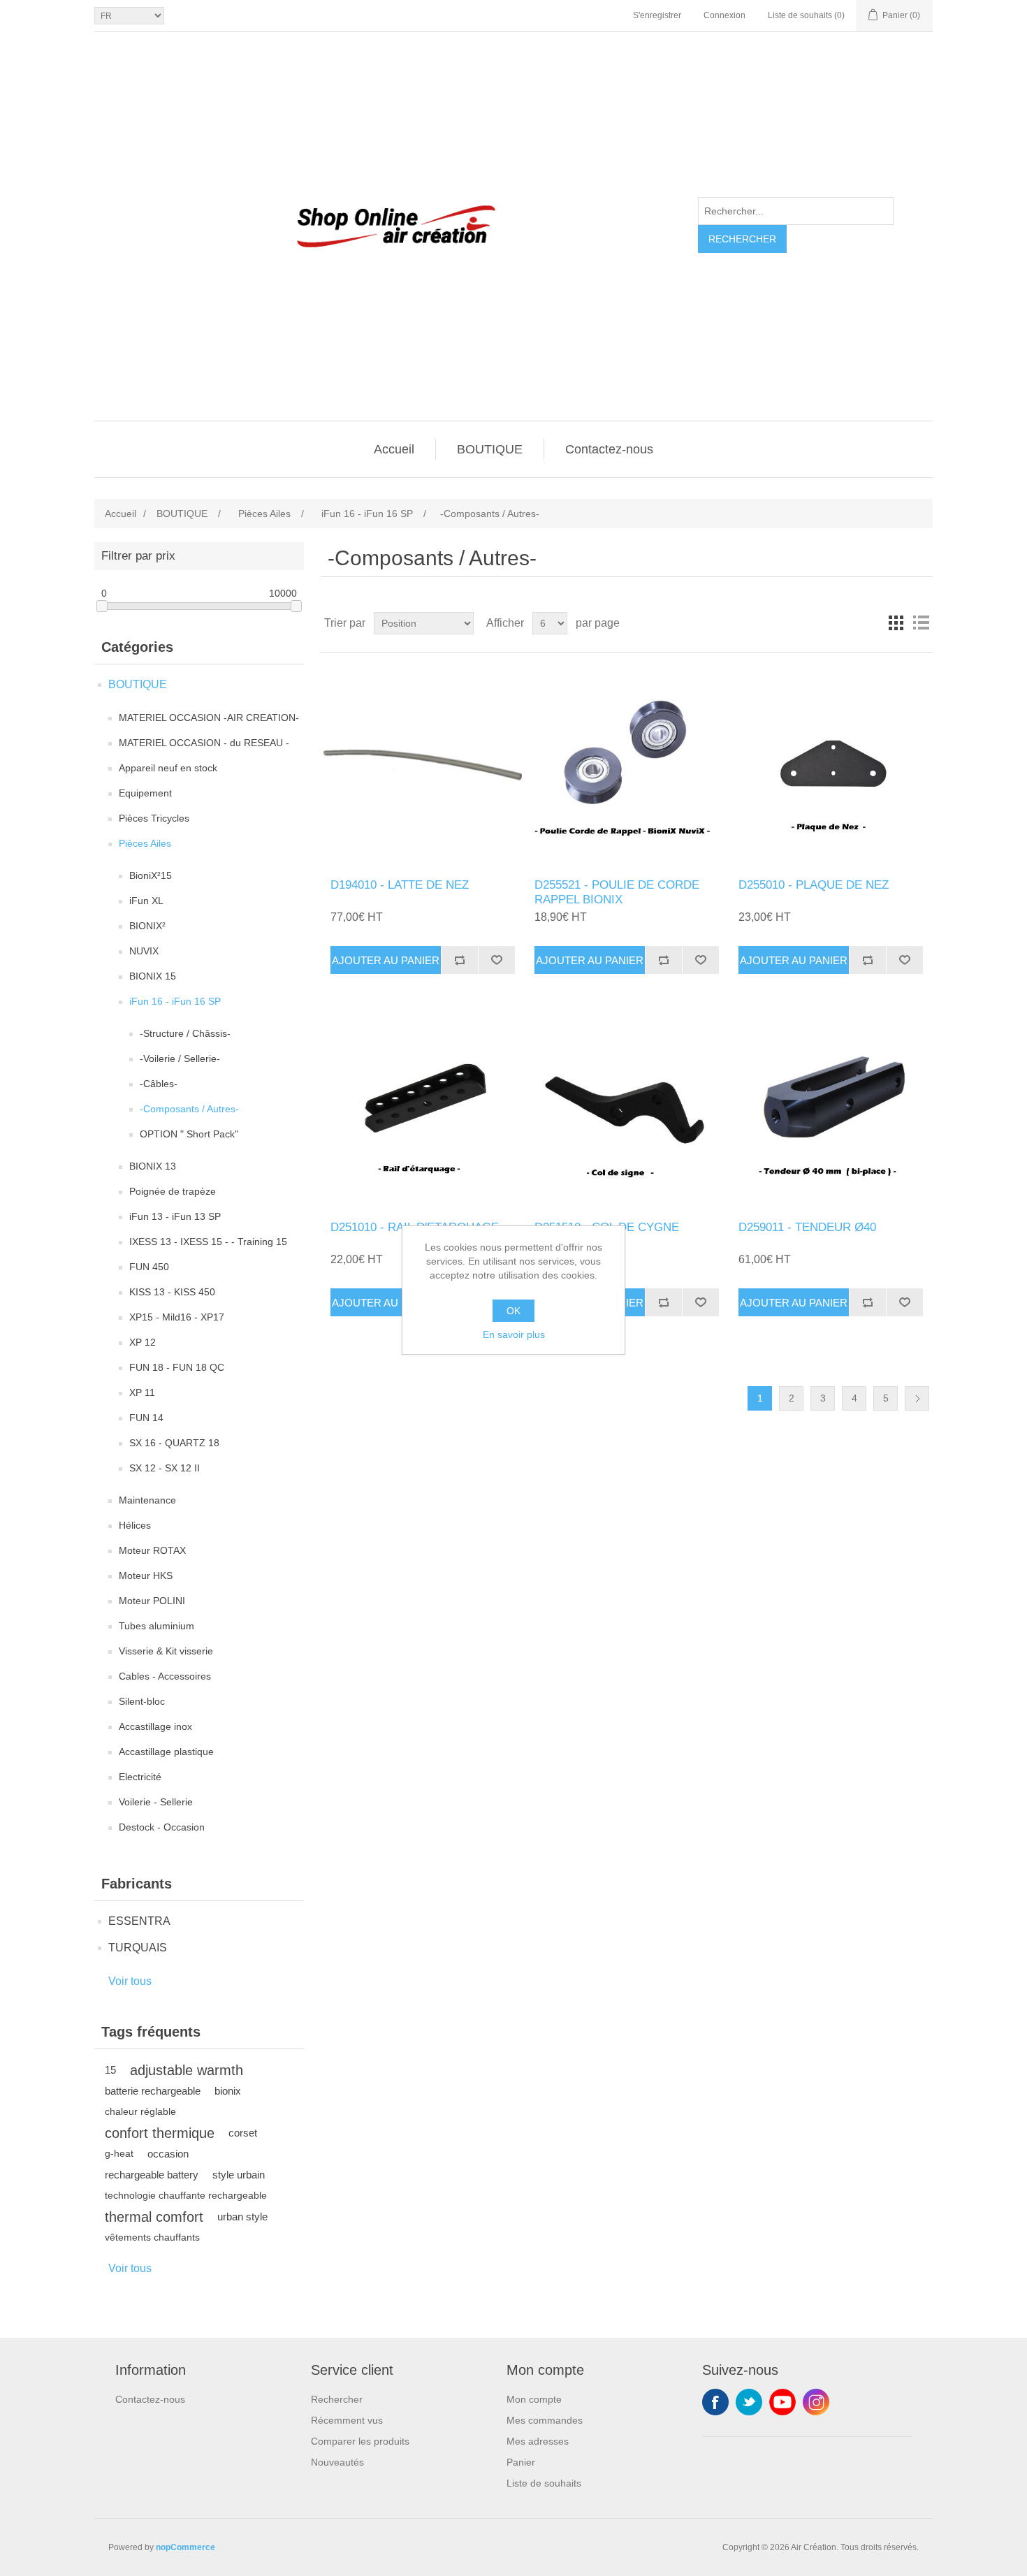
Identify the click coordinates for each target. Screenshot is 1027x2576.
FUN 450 (149, 1267)
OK (513, 1311)
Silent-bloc (142, 1701)
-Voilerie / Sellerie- (180, 1058)
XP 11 (142, 1392)
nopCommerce (185, 2547)
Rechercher (742, 239)
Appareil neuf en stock (168, 768)
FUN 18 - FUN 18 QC (177, 1367)
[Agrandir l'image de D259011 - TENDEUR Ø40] (830, 1108)
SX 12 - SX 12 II (165, 1468)
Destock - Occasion (162, 1827)
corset (243, 2133)
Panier (521, 2462)
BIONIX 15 (153, 976)
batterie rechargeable (153, 2091)
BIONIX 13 (153, 1166)
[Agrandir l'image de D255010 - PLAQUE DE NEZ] (830, 765)
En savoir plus (514, 1334)
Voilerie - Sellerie (156, 1802)
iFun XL (146, 901)
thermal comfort (154, 2217)
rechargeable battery (152, 2175)
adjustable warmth (187, 2070)
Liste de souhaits (544, 2483)
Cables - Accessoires (165, 1676)
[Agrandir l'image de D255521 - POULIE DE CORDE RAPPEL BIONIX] (626, 765)
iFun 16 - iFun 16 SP (175, 1001)
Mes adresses (538, 2441)
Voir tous (130, 1981)
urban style (242, 2217)
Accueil (394, 449)
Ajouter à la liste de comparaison (459, 960)
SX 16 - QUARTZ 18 (174, 1443)
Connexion (724, 15)
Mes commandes (545, 2420)
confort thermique (160, 2133)
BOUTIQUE (490, 449)
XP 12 (143, 1342)
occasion (168, 2154)
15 (110, 2070)
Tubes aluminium (156, 1626)
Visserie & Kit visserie (166, 1651)
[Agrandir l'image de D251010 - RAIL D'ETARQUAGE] (422, 1108)
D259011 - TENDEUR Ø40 (807, 1227)
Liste (921, 623)
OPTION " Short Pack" (189, 1134)
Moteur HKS (146, 1576)
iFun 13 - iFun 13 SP (175, 1216)
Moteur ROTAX (152, 1550)
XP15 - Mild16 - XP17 (177, 1317)
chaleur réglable (140, 2112)
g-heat (119, 2154)
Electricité (140, 1777)
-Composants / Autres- (189, 1109)
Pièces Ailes (145, 843)
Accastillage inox (155, 1726)
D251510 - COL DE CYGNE (607, 1227)
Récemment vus (347, 2420)
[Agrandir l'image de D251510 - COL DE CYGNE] (626, 1108)
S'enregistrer (657, 15)
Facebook (715, 2402)
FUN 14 (146, 1418)
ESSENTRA (139, 1921)
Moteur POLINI (152, 1601)
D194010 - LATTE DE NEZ (400, 885)
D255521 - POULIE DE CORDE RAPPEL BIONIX (617, 892)
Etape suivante (917, 1398)
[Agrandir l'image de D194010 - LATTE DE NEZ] (422, 765)
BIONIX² (147, 926)
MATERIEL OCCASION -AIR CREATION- (209, 718)
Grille (896, 623)
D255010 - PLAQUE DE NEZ (814, 885)
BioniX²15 (151, 875)
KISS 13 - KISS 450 (172, 1292)
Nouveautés (337, 2462)
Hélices (135, 1525)
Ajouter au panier (386, 960)
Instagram (816, 2402)
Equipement (145, 793)
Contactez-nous (609, 449)
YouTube (782, 2402)
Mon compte (534, 2399)
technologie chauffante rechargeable (186, 2196)
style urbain (239, 2175)
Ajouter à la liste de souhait (496, 960)
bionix (228, 2091)
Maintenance (147, 1500)
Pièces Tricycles (154, 818)
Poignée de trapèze (173, 1191)
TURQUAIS (138, 1948)
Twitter (749, 2402)
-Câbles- (159, 1084)
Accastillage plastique (166, 1752)
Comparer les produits (360, 2441)
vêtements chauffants (152, 2237)
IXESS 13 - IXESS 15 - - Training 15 (208, 1242)
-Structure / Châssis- (185, 1033)
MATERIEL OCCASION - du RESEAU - (204, 743)
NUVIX (144, 951)
